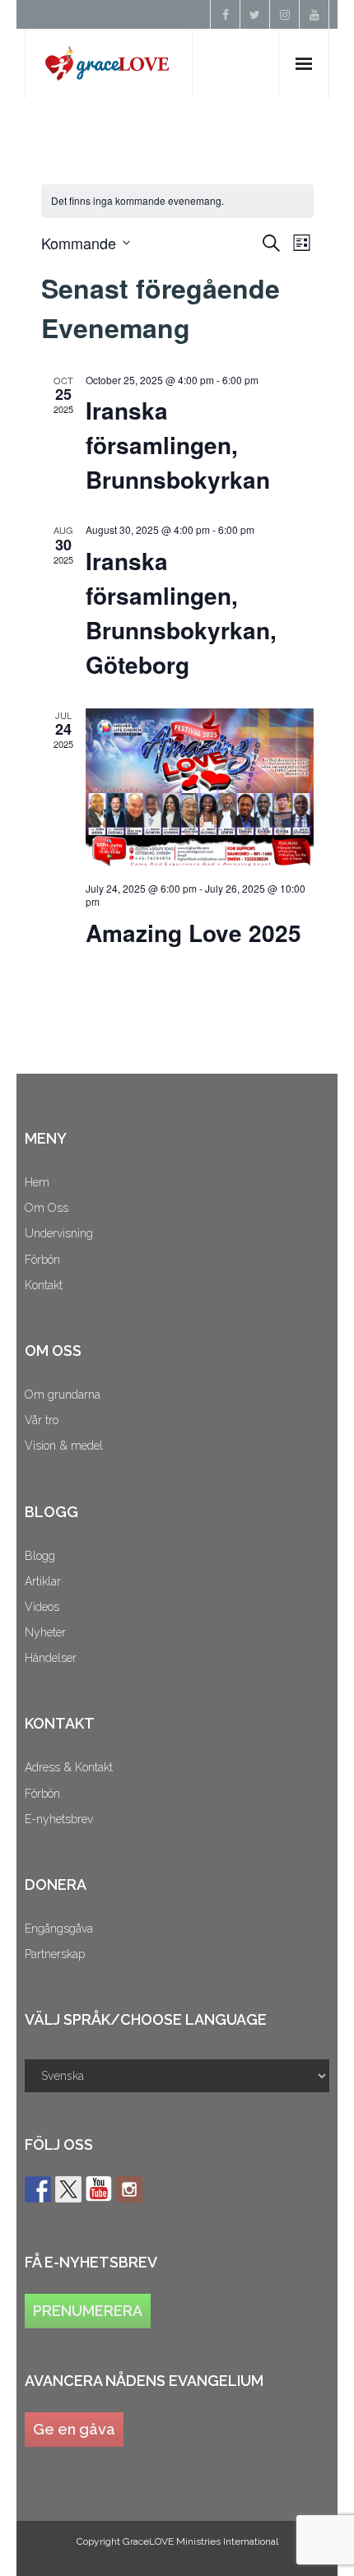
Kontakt (44, 1285)
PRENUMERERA (88, 2311)
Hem (37, 1182)
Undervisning (59, 1233)
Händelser (51, 1658)
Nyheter (45, 1632)
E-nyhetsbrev (59, 1819)
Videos (42, 1607)
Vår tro (42, 1420)
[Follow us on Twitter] (68, 2189)
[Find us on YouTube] (99, 2189)
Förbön (42, 1260)
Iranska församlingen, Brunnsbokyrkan (178, 445)
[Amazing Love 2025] (200, 789)
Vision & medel (64, 1446)
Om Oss (47, 1208)
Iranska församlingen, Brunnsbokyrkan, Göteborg (181, 613)
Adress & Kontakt (69, 1767)
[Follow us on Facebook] (38, 2189)
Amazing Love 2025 (193, 933)
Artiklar (43, 1581)
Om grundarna (63, 1395)
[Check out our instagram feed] (129, 2189)
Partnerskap (55, 1954)
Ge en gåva (74, 2429)
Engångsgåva (59, 1929)
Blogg (40, 1556)
